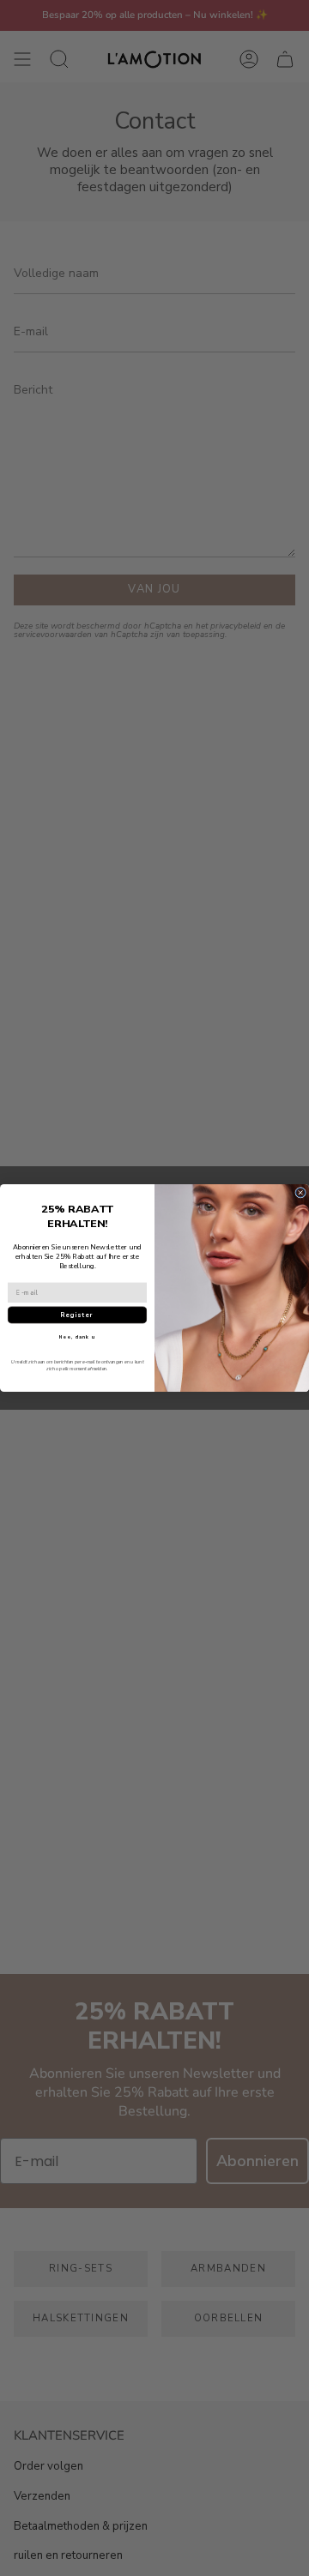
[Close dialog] (301, 1192)
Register (77, 1315)
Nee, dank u (77, 1337)
